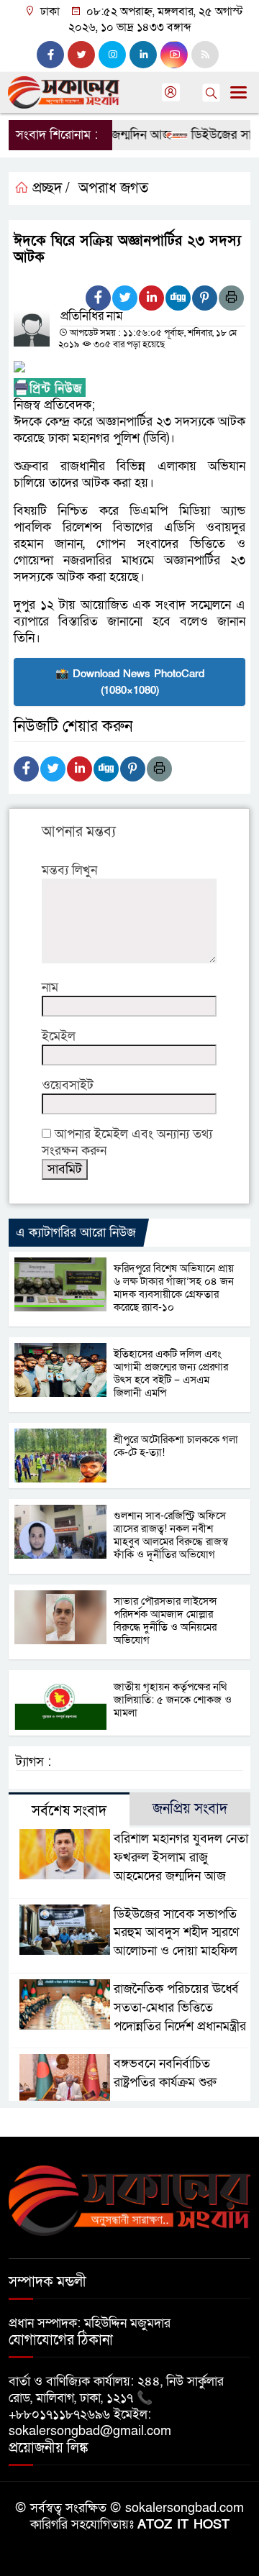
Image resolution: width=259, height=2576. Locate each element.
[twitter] (81, 55)
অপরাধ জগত (113, 188)
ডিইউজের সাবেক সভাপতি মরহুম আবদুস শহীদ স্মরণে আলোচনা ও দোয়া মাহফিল (176, 1933)
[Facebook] (98, 298)
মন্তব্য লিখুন (69, 870)
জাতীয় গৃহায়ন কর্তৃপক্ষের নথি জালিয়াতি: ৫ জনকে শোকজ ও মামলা (173, 1700)
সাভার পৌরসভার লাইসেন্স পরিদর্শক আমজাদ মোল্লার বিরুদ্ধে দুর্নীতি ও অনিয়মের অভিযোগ (165, 1621)
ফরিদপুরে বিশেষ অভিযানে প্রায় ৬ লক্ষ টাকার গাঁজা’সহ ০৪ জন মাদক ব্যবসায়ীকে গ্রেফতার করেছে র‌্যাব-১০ (174, 1288)
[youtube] (174, 55)
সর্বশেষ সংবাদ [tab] (69, 1811)
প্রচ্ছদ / (49, 188)
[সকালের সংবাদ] (129, 2200)
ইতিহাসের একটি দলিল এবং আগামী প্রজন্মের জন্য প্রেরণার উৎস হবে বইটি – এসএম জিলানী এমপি (171, 1373)
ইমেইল (59, 1036)
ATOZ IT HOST (183, 2525)
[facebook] (50, 55)
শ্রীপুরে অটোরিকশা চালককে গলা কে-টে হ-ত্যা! (176, 1446)
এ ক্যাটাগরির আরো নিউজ (76, 1233)
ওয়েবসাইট (68, 1085)
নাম (50, 987)
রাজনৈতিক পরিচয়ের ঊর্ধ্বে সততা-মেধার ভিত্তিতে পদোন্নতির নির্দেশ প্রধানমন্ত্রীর (180, 2008)
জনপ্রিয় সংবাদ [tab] (190, 1809)
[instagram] (112, 55)
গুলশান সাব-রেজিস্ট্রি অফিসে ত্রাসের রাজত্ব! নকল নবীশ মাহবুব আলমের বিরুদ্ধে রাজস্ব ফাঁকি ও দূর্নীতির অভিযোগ (171, 1535)
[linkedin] (143, 55)
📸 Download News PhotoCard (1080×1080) (130, 682)
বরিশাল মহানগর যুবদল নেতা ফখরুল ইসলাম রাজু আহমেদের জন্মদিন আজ (181, 1857)
